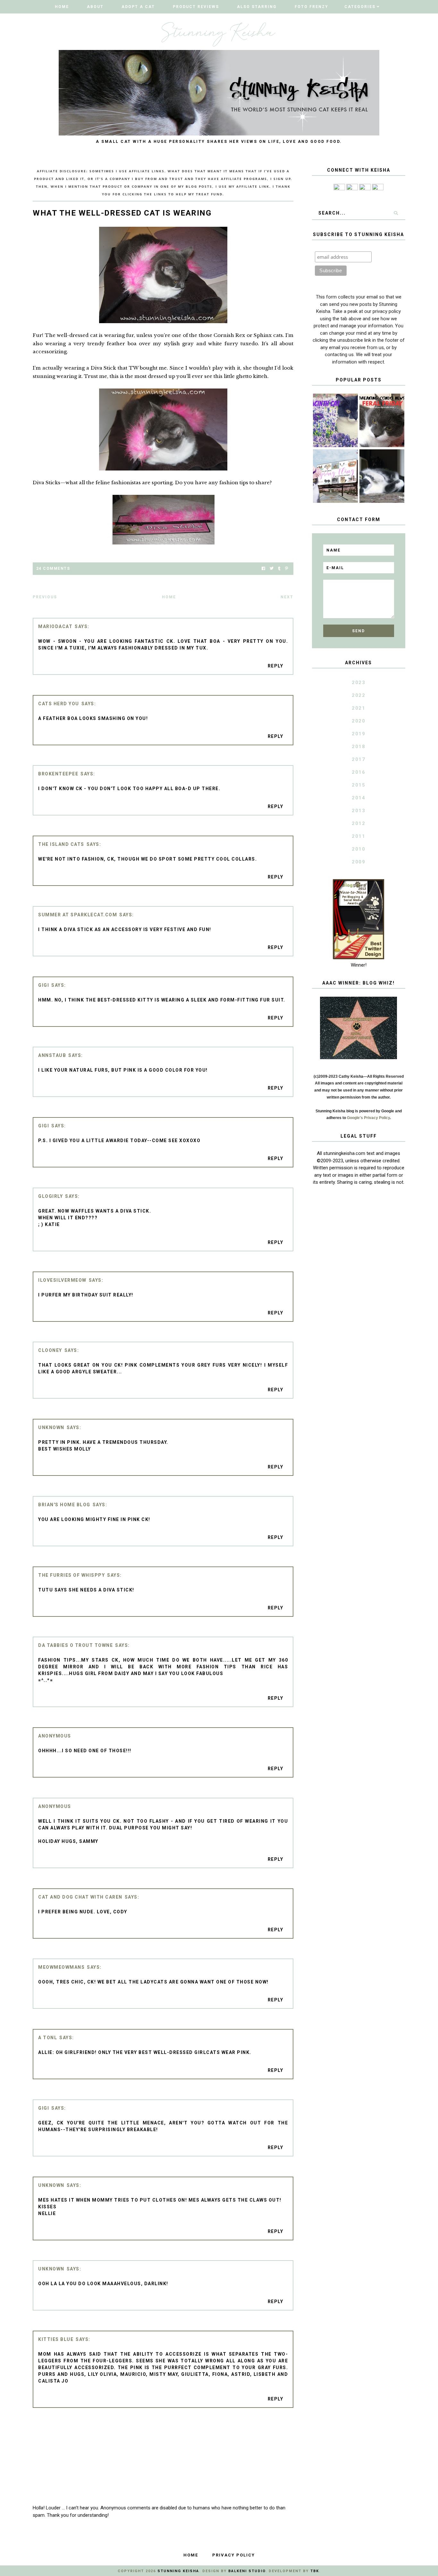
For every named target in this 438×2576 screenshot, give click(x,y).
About (95, 7)
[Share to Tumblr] (279, 569)
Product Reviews (196, 7)
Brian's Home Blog (64, 1505)
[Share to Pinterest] (286, 569)
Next (287, 597)
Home (62, 7)
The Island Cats (61, 844)
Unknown (51, 1427)
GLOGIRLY (51, 1196)
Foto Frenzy (312, 7)
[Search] (396, 213)
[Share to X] (272, 569)
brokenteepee (58, 774)
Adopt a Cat (138, 7)
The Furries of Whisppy (72, 1575)
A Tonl (48, 2038)
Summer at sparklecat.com (78, 915)
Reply (276, 666)
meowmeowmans (61, 1967)
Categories (360, 7)
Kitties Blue (56, 2339)
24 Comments (53, 568)
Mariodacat (55, 626)
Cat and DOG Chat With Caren (80, 1897)
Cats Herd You (59, 704)
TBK (315, 2571)
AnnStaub (52, 1055)
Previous (45, 597)
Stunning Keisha (178, 2571)
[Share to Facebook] (263, 569)
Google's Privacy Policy (368, 1118)
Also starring (257, 7)
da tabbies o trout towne (76, 1645)
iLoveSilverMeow (62, 1280)
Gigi (44, 985)
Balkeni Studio (247, 2571)
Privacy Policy (234, 2555)
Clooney (50, 1350)
